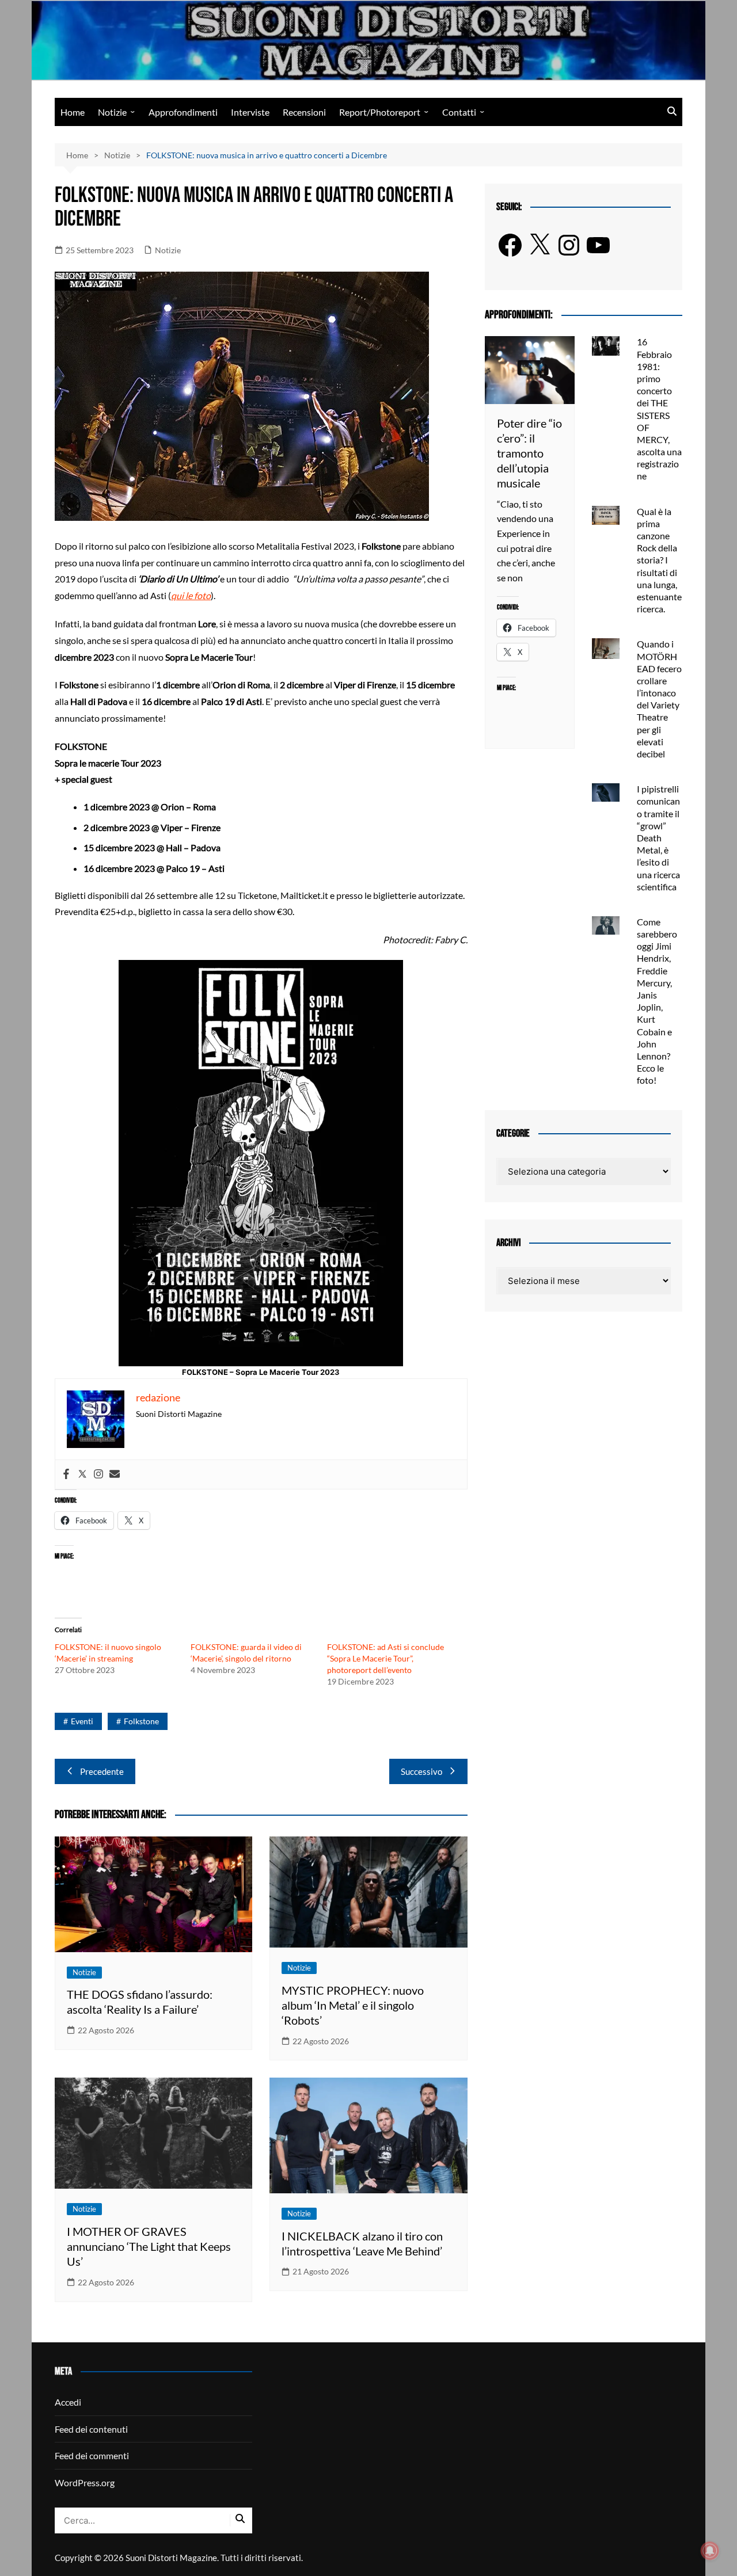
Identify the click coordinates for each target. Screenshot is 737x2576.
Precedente (102, 1771)
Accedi (68, 2402)
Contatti (459, 112)
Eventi (82, 1721)
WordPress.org (85, 2482)
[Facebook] (66, 1474)
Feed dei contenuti (91, 2429)
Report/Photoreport (380, 112)
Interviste (250, 112)
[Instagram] (98, 1474)
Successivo (421, 1771)
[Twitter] (82, 1474)
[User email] (115, 1474)
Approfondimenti (183, 112)
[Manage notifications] (710, 2551)
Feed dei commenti (92, 2455)
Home (73, 112)
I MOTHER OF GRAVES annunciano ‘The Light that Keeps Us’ (149, 2246)
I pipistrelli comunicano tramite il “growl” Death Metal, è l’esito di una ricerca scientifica (658, 838)
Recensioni (304, 112)
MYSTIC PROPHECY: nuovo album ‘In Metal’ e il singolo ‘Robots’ (353, 2005)
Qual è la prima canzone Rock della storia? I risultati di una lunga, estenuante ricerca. (659, 560)
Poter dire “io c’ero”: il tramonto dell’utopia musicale (529, 453)
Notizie (112, 112)
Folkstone (141, 1721)
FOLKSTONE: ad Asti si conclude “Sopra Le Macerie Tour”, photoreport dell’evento (385, 1658)
